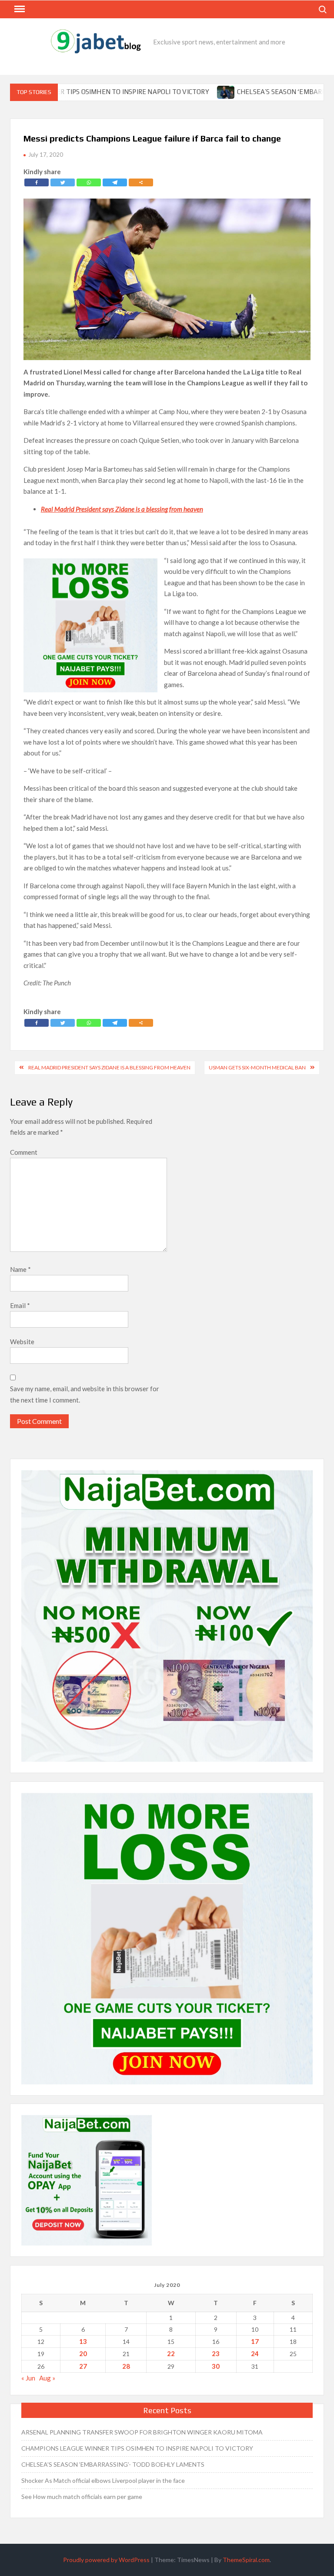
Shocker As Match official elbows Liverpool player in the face (103, 2480)
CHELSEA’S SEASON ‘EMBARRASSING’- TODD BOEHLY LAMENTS (113, 2464)
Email (20, 1305)
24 (255, 2353)
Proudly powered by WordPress (106, 2560)
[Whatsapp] (89, 182)
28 (126, 2366)
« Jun (28, 2378)
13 (83, 2341)
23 (216, 2353)
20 (83, 2353)
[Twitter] (63, 182)
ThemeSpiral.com (246, 2560)
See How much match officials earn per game (82, 2497)
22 (171, 2353)
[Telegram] (115, 182)
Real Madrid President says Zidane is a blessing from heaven (109, 1067)
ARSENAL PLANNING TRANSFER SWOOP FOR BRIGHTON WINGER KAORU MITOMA (142, 2432)
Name (20, 1269)
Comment (24, 1152)
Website (22, 1342)
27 (83, 2366)
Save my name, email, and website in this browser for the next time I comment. (85, 1394)
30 (216, 2366)
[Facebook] (37, 182)
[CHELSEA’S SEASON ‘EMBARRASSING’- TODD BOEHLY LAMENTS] (171, 91)
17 (255, 2341)
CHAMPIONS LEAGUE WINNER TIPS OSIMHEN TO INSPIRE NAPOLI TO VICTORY (137, 2448)
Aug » (47, 2378)
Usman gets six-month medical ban (257, 1067)
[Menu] (19, 9)
